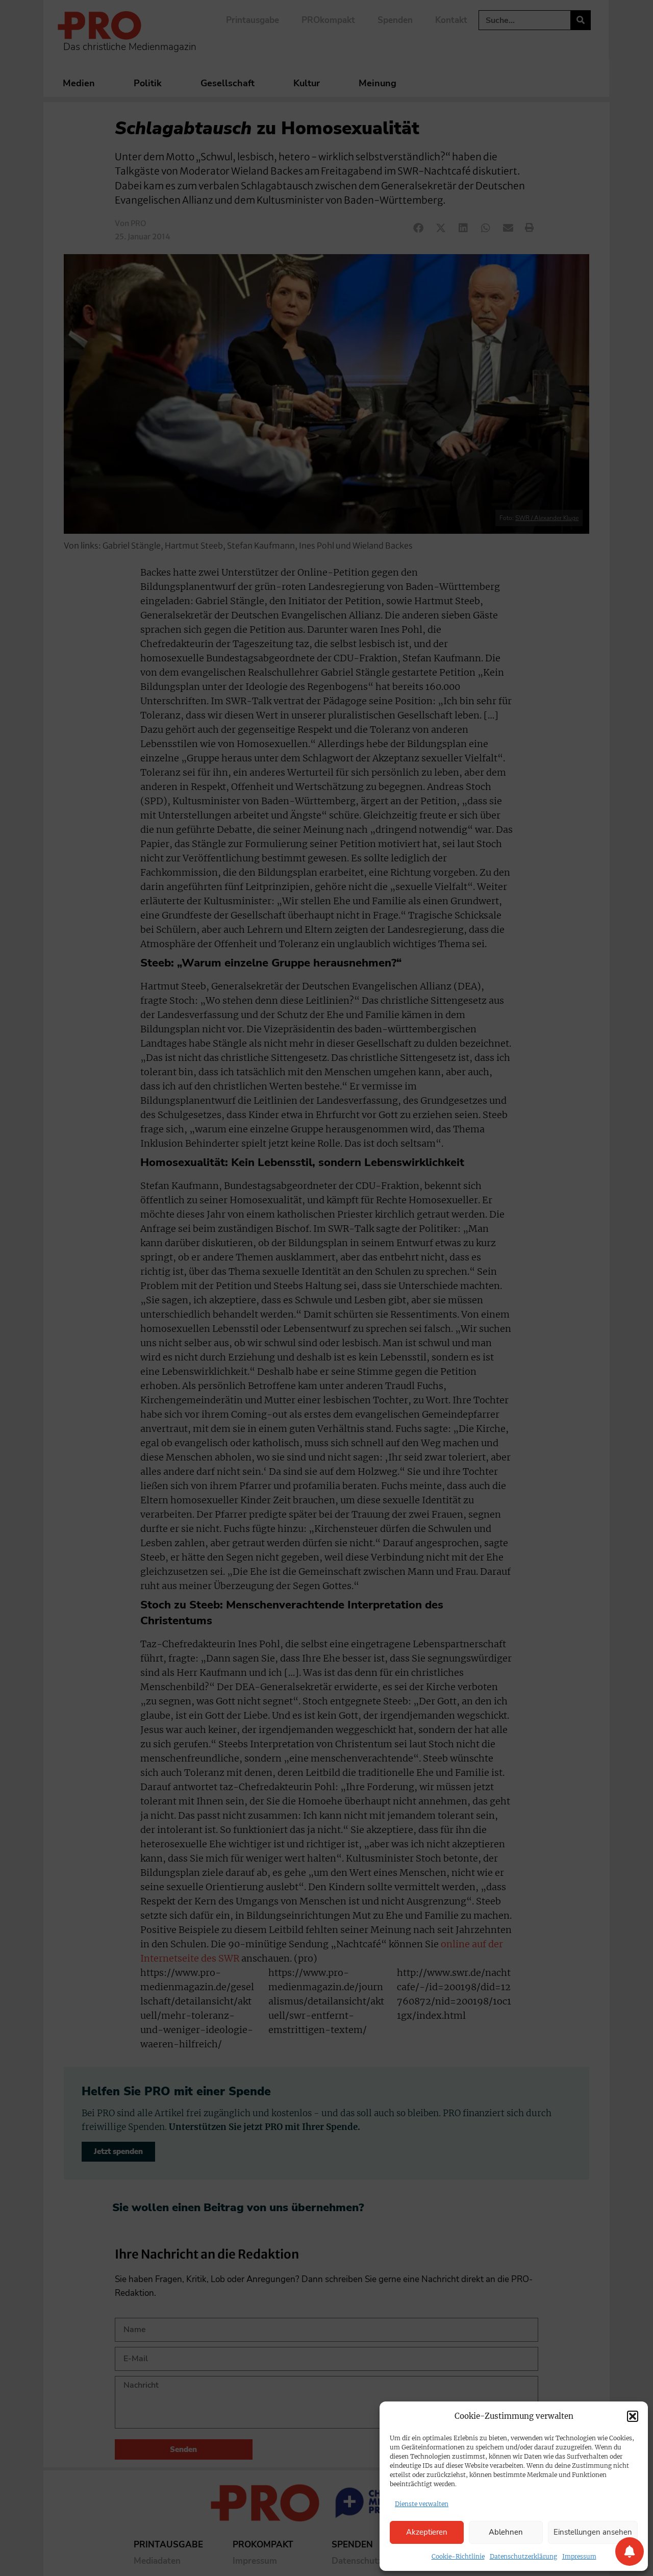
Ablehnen (506, 2532)
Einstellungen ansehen (593, 2532)
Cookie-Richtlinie (458, 2556)
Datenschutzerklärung (523, 2556)
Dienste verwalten (422, 2504)
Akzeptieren (427, 2532)
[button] (633, 2416)
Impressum (579, 2556)
